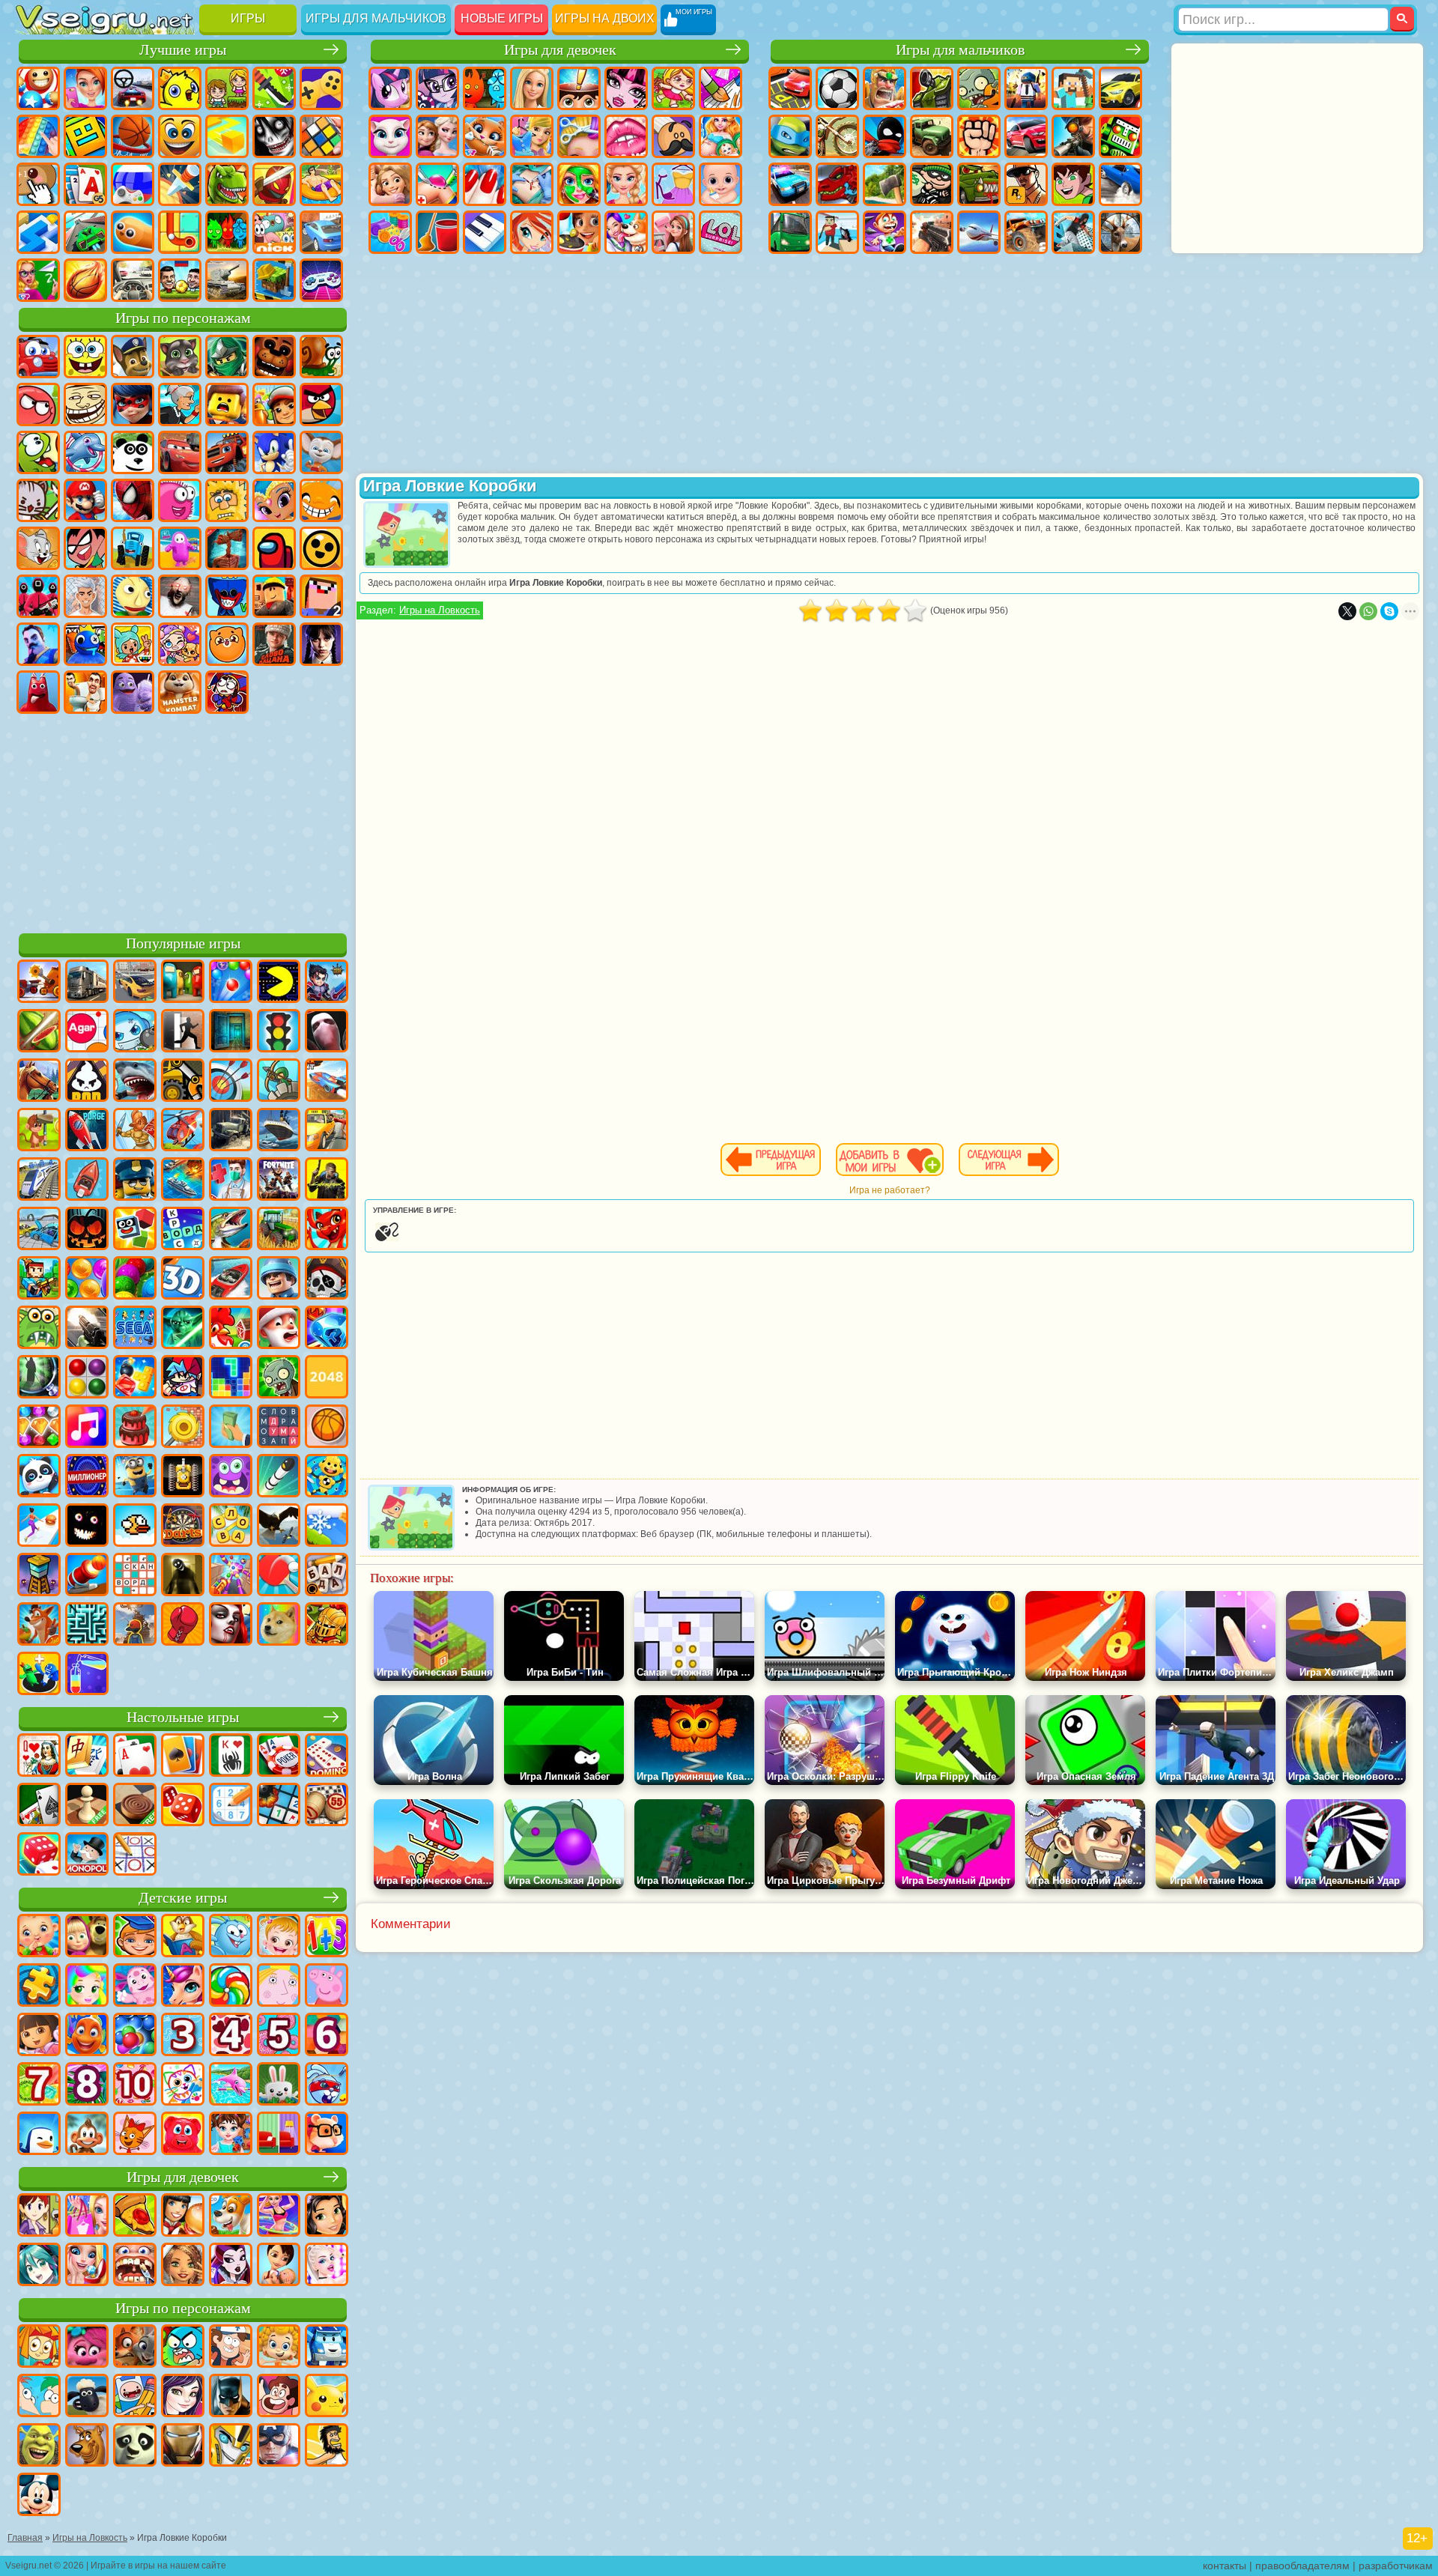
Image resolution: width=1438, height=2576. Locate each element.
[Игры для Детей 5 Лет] (279, 2036)
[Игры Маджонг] (87, 1757)
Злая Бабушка (180, 404)
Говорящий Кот (180, 357)
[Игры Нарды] (183, 1806)
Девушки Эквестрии (437, 88)
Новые (38, 88)
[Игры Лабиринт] (87, 1625)
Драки (979, 136)
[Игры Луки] (231, 1082)
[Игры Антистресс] (327, 1477)
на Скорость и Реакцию (38, 232)
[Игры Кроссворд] (183, 1230)
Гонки (1026, 136)
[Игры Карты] (135, 1757)
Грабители (932, 184)
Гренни (180, 596)
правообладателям (1302, 2566)
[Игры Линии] (87, 1378)
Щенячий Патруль (133, 357)
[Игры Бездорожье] (231, 1131)
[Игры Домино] (327, 1757)
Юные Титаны (85, 548)
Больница (437, 184)
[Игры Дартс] (183, 1527)
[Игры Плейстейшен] (39, 1625)
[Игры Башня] (39, 1576)
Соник (274, 452)
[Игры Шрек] (39, 2446)
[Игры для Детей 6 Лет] (327, 2036)
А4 (85, 596)
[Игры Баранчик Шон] (87, 2397)
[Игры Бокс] (183, 1625)
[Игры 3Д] (183, 1279)
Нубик (321, 596)
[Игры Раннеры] (135, 1477)
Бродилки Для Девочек (673, 88)
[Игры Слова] (231, 1527)
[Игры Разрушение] (183, 1428)
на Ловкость (274, 88)
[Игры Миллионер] (87, 1477)
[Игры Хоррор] (87, 1527)
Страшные (274, 136)
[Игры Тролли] (87, 2348)
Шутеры (837, 232)
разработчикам (1396, 2566)
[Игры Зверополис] (135, 2348)
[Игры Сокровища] (39, 1428)
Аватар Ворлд (180, 644)
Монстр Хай (626, 88)
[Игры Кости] (39, 1855)
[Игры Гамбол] (183, 2348)
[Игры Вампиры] (231, 1625)
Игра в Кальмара (38, 596)
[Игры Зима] (327, 1527)
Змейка (133, 232)
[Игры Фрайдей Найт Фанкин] (183, 1378)
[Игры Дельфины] (231, 2085)
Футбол (837, 88)
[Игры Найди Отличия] (279, 2135)
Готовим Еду (579, 232)
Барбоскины (321, 452)
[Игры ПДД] (279, 1032)
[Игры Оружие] (87, 1329)
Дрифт (1120, 184)
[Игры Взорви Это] (135, 1032)
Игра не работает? (890, 1190)
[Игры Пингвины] (39, 2135)
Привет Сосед (38, 644)
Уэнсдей (321, 644)
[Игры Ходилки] (39, 1527)
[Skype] (1389, 611)
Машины (1120, 88)
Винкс (532, 232)
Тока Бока (133, 644)
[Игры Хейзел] (279, 1937)
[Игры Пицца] (135, 2216)
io (227, 136)
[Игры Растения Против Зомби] (279, 1378)
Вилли (38, 357)
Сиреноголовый (227, 548)
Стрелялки (932, 232)
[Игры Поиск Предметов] (39, 1378)
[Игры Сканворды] (135, 1576)
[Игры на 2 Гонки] (327, 1082)
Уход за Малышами (720, 184)
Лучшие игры (183, 50)
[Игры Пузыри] (135, 2036)
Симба (227, 644)
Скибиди (85, 692)
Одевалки (532, 136)
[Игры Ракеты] (279, 1477)
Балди (133, 596)
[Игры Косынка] (183, 1757)
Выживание (885, 184)
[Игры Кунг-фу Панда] (135, 2446)
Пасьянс (85, 184)
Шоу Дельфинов (85, 452)
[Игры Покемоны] (327, 2397)
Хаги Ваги (227, 596)
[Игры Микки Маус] (39, 2496)
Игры (248, 18)
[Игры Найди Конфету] (231, 1986)
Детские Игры (180, 88)
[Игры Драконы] (327, 1230)
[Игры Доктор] (231, 1181)
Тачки (180, 452)
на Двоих (227, 88)
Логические (321, 136)
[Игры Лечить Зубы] (135, 2266)
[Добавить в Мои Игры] (890, 1160)
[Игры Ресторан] (183, 2216)
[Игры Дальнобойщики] (87, 983)
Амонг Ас (274, 548)
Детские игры (183, 1898)
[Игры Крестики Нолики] (135, 1855)
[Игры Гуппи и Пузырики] (279, 2348)
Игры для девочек (560, 50)
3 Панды (133, 452)
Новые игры (502, 18)
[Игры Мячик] (327, 1428)
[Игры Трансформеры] (231, 2446)
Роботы (1120, 136)
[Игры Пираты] (327, 1279)
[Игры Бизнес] (231, 1428)
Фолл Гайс (180, 548)
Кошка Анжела (390, 136)
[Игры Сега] (135, 1329)
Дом (673, 232)
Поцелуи (626, 136)
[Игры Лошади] (39, 1082)
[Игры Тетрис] (231, 1378)
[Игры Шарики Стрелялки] (231, 983)
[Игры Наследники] (183, 2397)
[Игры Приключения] (39, 1131)
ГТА (1026, 184)
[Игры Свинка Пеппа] (327, 1986)
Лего (227, 404)
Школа (38, 280)
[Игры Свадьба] (87, 2266)
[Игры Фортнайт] (279, 1181)
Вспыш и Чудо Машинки (227, 452)
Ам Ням (38, 452)
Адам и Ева (227, 500)
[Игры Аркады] (279, 983)
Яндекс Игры (321, 88)
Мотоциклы (837, 136)
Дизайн (390, 232)
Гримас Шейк (133, 692)
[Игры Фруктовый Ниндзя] (39, 1032)
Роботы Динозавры (837, 184)
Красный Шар (38, 404)
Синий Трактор (133, 548)
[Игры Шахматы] (87, 1806)
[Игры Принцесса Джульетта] (87, 1986)
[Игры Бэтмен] (231, 2397)
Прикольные (274, 184)
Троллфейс (85, 404)
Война (227, 280)
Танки (932, 88)
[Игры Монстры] (231, 1477)
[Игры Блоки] (135, 1378)
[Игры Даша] (39, 2036)
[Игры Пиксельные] (39, 1279)
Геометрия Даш (85, 136)
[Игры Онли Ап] (135, 1625)
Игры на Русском (133, 184)
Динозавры (227, 184)
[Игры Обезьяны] (87, 2135)
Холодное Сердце (437, 136)
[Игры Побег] (183, 1032)
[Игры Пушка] (87, 1576)
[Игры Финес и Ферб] (39, 2397)
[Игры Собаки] (231, 2216)
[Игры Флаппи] (135, 1527)
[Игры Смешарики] (231, 1937)
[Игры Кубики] (135, 1230)
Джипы (1026, 232)
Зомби (979, 88)
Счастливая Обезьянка (321, 500)
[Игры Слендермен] (327, 1032)
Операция (532, 184)
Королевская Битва (1026, 88)
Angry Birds (321, 404)
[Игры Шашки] (135, 1806)
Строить (274, 280)
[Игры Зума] (135, 1279)
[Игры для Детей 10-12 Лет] (135, 2085)
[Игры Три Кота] (135, 2135)
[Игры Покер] (279, 1757)
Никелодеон (274, 232)
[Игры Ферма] (231, 1329)
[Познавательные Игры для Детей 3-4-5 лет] (183, 1937)
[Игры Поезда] (39, 1181)
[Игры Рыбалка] (231, 1230)
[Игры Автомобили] (135, 983)
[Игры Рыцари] (327, 1625)
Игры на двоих (605, 18)
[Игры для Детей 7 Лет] (39, 2085)
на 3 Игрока (227, 232)
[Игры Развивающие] (135, 1937)
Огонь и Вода (485, 88)
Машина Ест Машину (979, 184)
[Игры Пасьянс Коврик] (39, 1806)
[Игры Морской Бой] (183, 1181)
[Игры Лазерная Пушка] (39, 1329)
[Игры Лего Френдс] (327, 2216)
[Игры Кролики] (327, 2085)
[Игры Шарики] (87, 1279)
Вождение (133, 280)
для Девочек (85, 88)
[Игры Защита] (279, 1082)
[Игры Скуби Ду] (87, 2446)
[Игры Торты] (135, 1428)
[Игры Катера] (231, 1279)
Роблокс (274, 596)
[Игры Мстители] (279, 2446)
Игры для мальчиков (376, 18)
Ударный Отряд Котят (38, 500)
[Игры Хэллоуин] (87, 1230)
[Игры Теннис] (279, 1576)
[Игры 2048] (327, 1378)
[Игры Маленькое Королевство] (279, 1986)
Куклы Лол (720, 232)
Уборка (437, 232)
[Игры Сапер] (279, 1806)
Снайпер (1073, 136)
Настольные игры (183, 1717)
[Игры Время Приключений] (135, 2397)
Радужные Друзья (85, 644)
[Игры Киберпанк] (327, 1181)
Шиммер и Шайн (274, 500)
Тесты (579, 88)
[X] (1347, 611)
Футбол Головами (180, 280)
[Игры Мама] (279, 2266)
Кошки (485, 136)
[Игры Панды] (39, 1477)
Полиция (790, 184)
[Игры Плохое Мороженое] (87, 1082)
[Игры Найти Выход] (231, 1032)
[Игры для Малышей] (39, 1937)
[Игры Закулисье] (183, 1576)
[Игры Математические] (327, 1937)
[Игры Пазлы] (39, 1986)
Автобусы (790, 232)
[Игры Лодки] (87, 1181)
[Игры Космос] (87, 1131)
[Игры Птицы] (279, 1527)
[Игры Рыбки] (87, 2036)
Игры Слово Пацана (274, 644)
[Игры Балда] (327, 1576)
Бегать (885, 232)
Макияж (579, 184)
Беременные (720, 136)
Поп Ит (38, 136)
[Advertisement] (183, 821)
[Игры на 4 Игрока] (183, 983)
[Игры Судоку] (231, 1806)
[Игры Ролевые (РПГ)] (327, 983)
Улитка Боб (321, 357)
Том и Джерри (38, 548)
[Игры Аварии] (39, 1230)
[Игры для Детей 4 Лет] (231, 2036)
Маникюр (485, 184)
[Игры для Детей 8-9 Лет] (87, 2085)
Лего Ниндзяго (227, 357)
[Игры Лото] (327, 1806)
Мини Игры (321, 184)
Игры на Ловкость (440, 610)
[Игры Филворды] (279, 1428)
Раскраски (720, 88)
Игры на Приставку (321, 280)
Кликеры (38, 184)
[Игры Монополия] (87, 1855)
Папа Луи (673, 136)
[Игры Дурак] (39, 1757)
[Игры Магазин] (87, 2216)
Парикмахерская (579, 136)
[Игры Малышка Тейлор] (231, 2135)
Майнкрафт (1073, 88)
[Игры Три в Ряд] (327, 1329)
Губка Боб (85, 357)
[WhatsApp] (1368, 611)
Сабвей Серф (274, 404)
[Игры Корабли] (279, 1131)
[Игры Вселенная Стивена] (279, 2397)
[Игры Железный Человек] (183, 2446)
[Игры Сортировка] (87, 1675)
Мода (673, 184)
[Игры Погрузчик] (183, 1082)
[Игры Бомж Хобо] (327, 2446)
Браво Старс (321, 548)
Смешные (180, 136)
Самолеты (979, 232)
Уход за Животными (626, 232)
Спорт (133, 136)
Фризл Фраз (180, 500)
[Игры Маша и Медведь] (87, 1937)
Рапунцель (390, 184)
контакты (1225, 2566)
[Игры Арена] (135, 1131)
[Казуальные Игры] (231, 1576)
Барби (532, 88)
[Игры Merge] (39, 1675)
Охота (1120, 232)
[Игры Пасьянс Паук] (231, 1757)
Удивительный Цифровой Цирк (227, 692)
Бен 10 (1073, 184)
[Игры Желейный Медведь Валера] (183, 2135)
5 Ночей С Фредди (274, 357)
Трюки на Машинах (85, 232)
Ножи (180, 184)
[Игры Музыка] (87, 1428)
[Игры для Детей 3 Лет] (183, 2036)
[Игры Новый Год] (279, 1329)
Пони (390, 88)
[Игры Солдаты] (279, 1279)
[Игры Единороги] (183, 1986)
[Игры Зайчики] (279, 2085)
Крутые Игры (321, 232)
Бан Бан (38, 692)
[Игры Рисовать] (183, 2085)
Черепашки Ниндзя (790, 136)
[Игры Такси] (327, 1131)
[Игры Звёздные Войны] (183, 1329)
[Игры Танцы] (279, 2216)
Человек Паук (133, 500)
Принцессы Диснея (626, 184)
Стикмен (885, 136)
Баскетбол (85, 280)
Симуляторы (133, 88)
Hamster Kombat (180, 692)
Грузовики (932, 136)
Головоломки (180, 232)
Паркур (1073, 232)
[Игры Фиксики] (39, 2348)
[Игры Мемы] (279, 1625)
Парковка (790, 88)
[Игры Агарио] (87, 1032)
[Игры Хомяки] (327, 2135)
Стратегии (885, 88)
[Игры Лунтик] (135, 1986)
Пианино (485, 232)
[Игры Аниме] (39, 2266)
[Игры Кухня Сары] (39, 2216)
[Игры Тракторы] (279, 1230)
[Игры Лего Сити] (135, 1181)
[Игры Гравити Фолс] (231, 2348)
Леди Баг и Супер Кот (133, 404)
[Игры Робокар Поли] (327, 2348)
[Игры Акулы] (135, 1082)
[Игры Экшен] (39, 983)
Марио (85, 500)
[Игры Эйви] (183, 2266)
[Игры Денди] (183, 1477)
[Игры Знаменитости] (327, 2266)
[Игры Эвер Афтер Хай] (231, 2266)
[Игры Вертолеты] (183, 1131)
